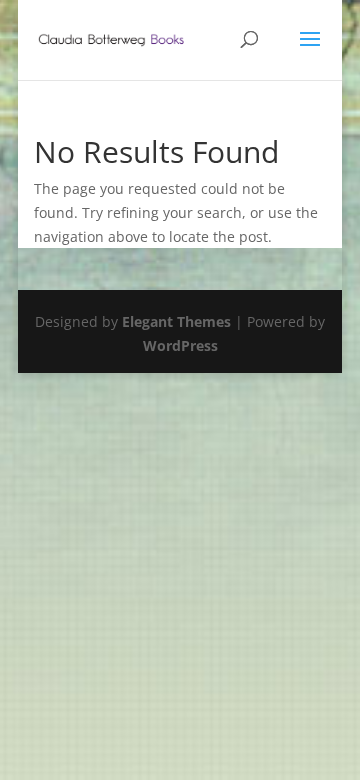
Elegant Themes (176, 321)
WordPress (180, 345)
